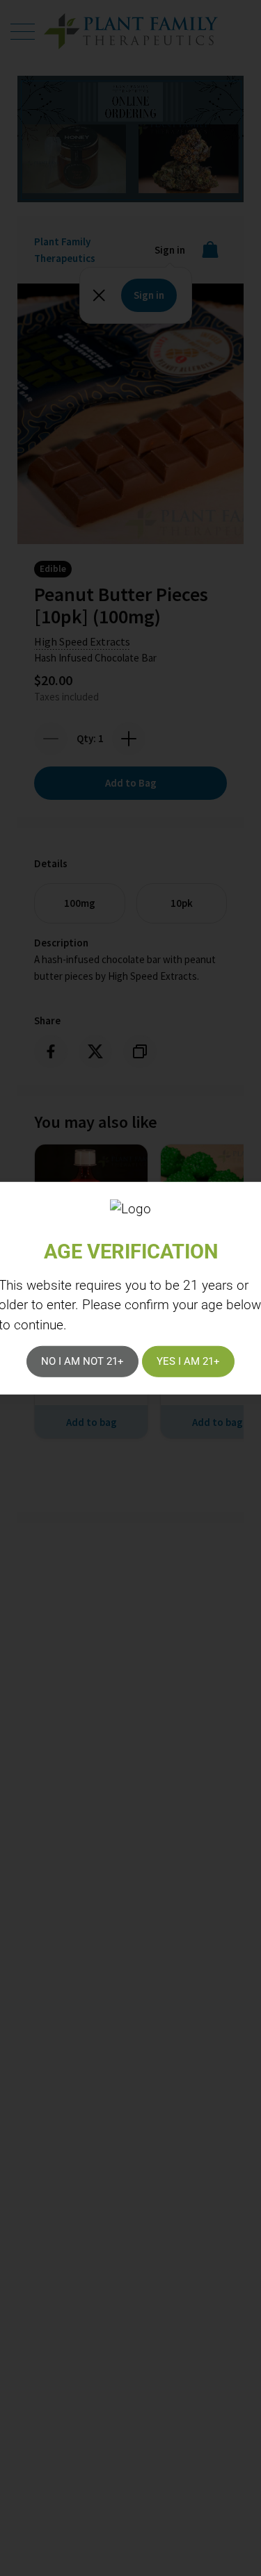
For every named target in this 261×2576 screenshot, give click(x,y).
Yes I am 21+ (188, 1361)
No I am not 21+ (82, 1361)
